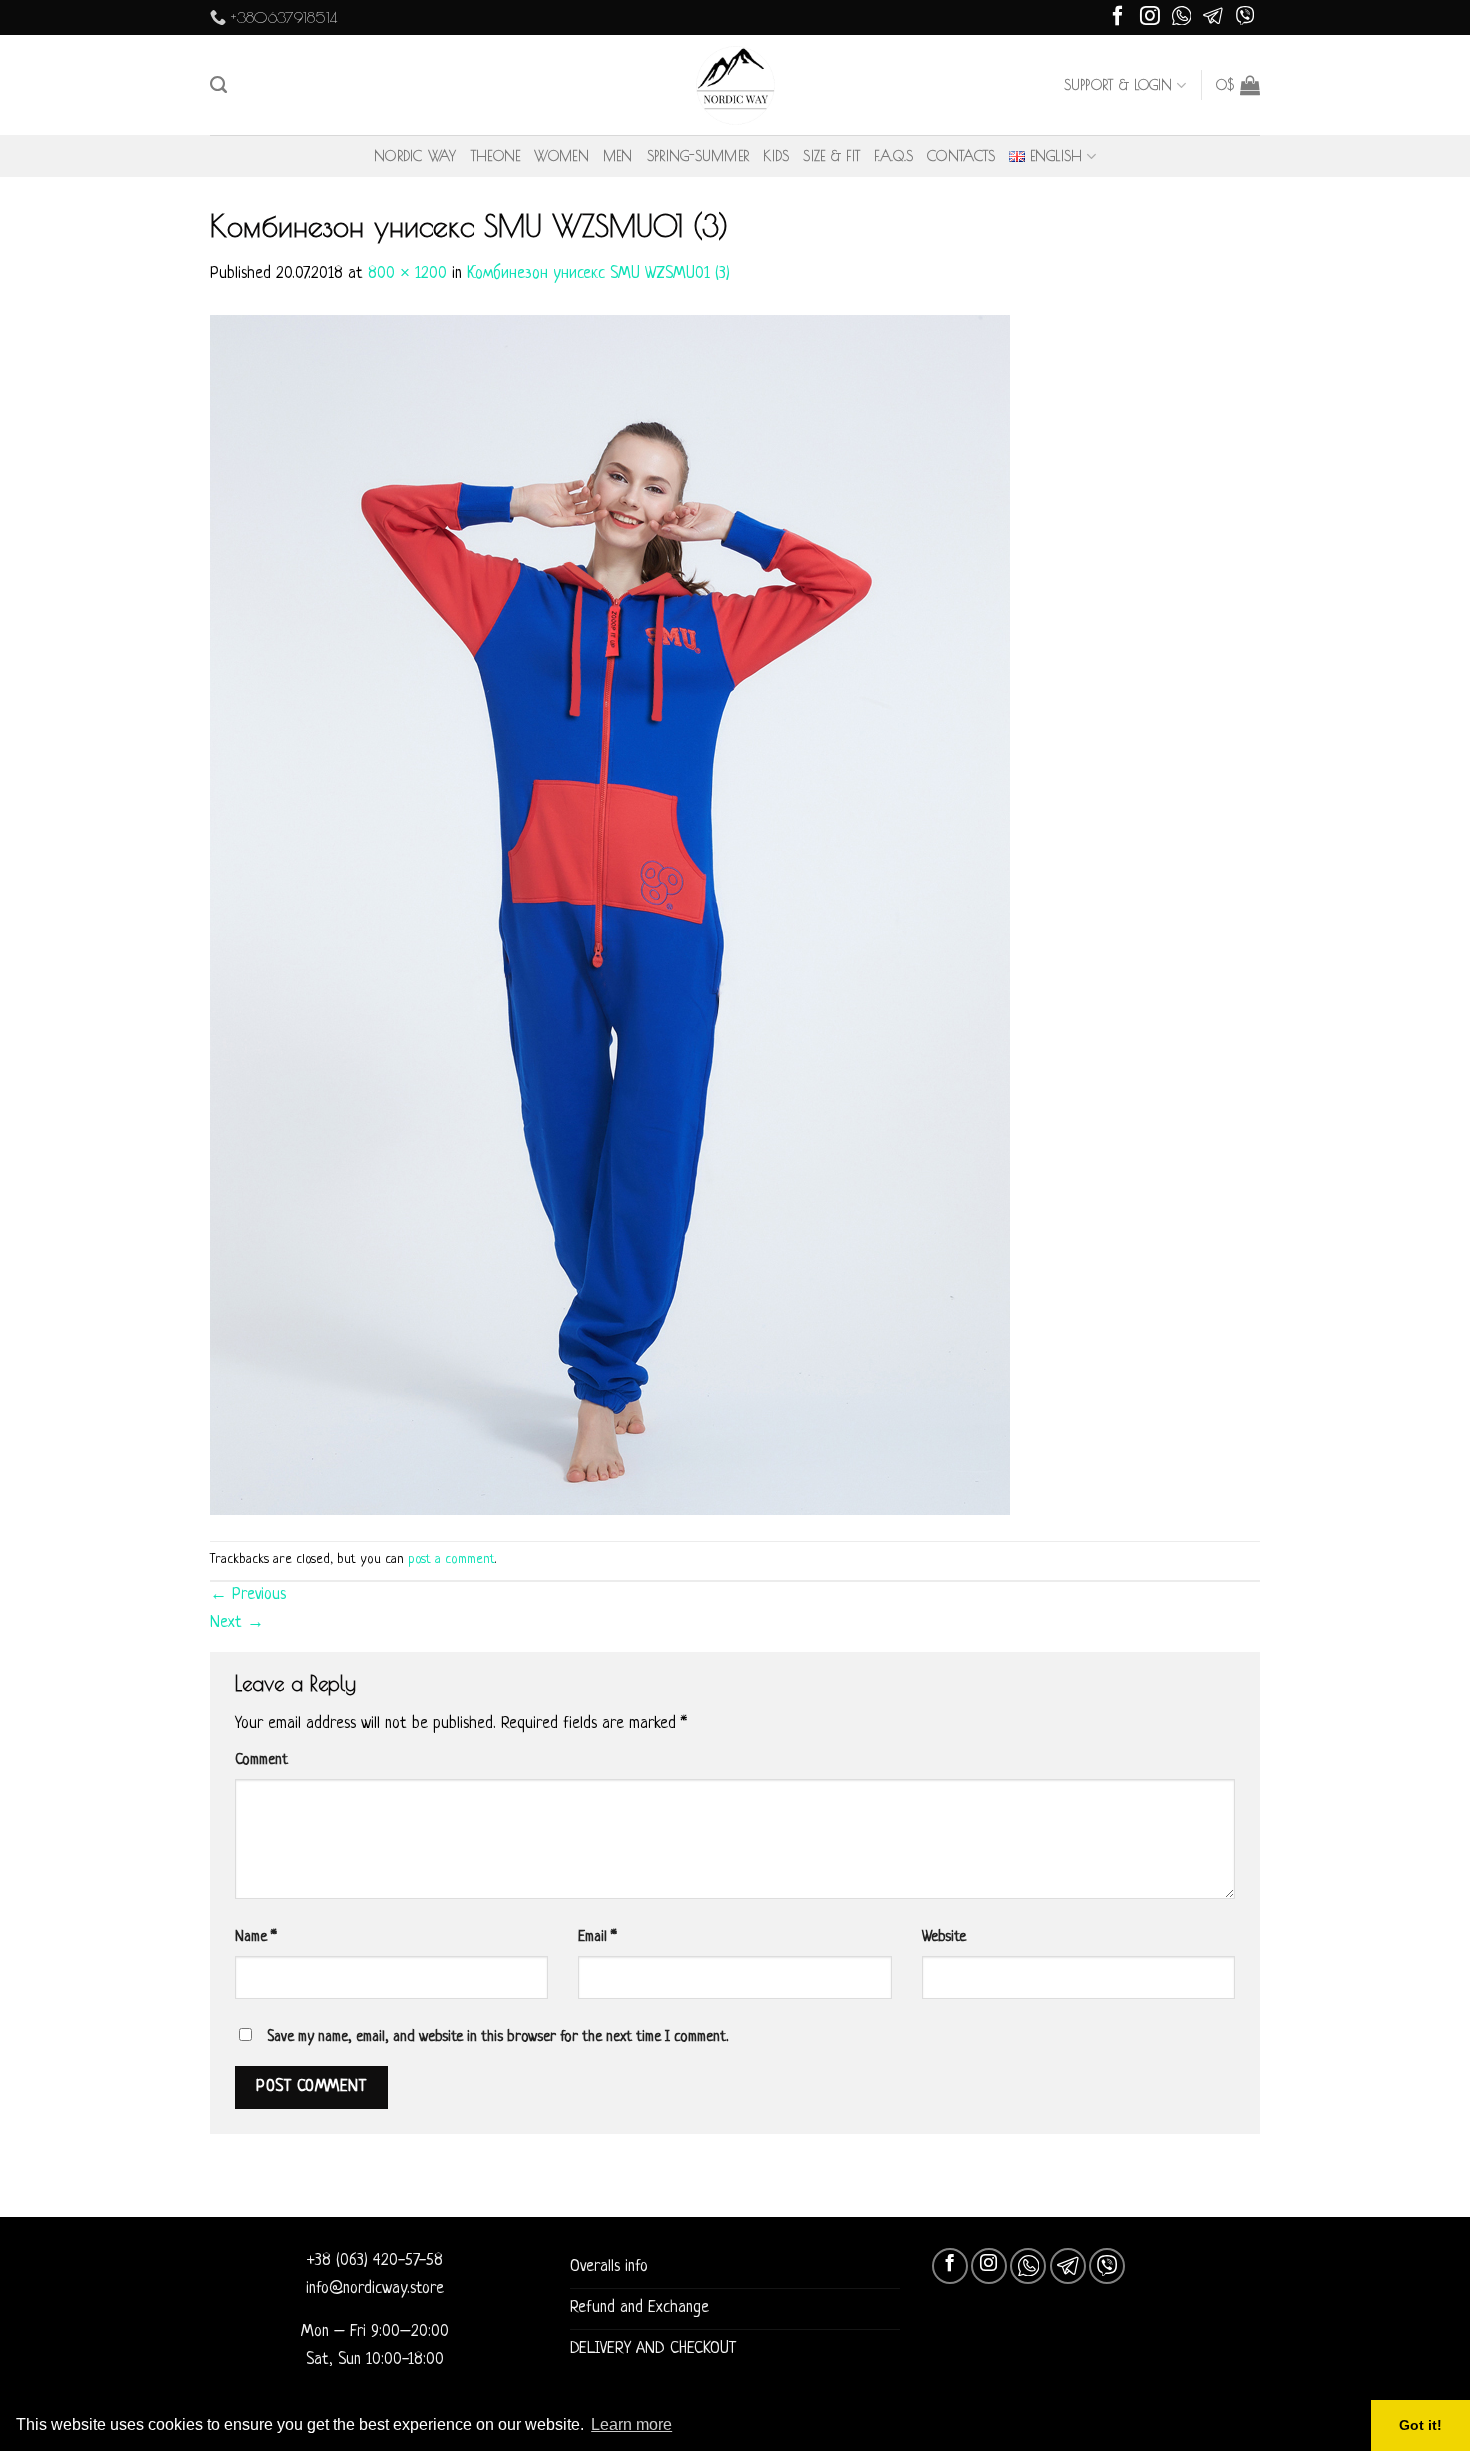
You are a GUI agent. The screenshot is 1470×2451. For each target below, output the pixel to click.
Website (944, 1937)
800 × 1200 (407, 274)
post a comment (451, 1559)
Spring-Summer (698, 156)
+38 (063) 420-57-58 (375, 2261)
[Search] (218, 85)
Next (237, 1623)
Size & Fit (831, 156)
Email (597, 1937)
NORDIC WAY (415, 156)
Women (561, 156)
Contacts (961, 156)
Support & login (1118, 85)
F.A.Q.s (893, 156)
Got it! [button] (1420, 2425)
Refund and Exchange (639, 2308)
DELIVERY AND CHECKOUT (653, 2349)
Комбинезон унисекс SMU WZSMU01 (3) (598, 274)
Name (256, 1937)
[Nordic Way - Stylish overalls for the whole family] (735, 85)
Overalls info (609, 2267)
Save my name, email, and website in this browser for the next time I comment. (497, 2037)
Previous (248, 1595)
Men (618, 156)
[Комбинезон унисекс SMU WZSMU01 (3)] (610, 915)
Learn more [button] (631, 2424)
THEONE (496, 156)
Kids (776, 156)
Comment (261, 1760)
